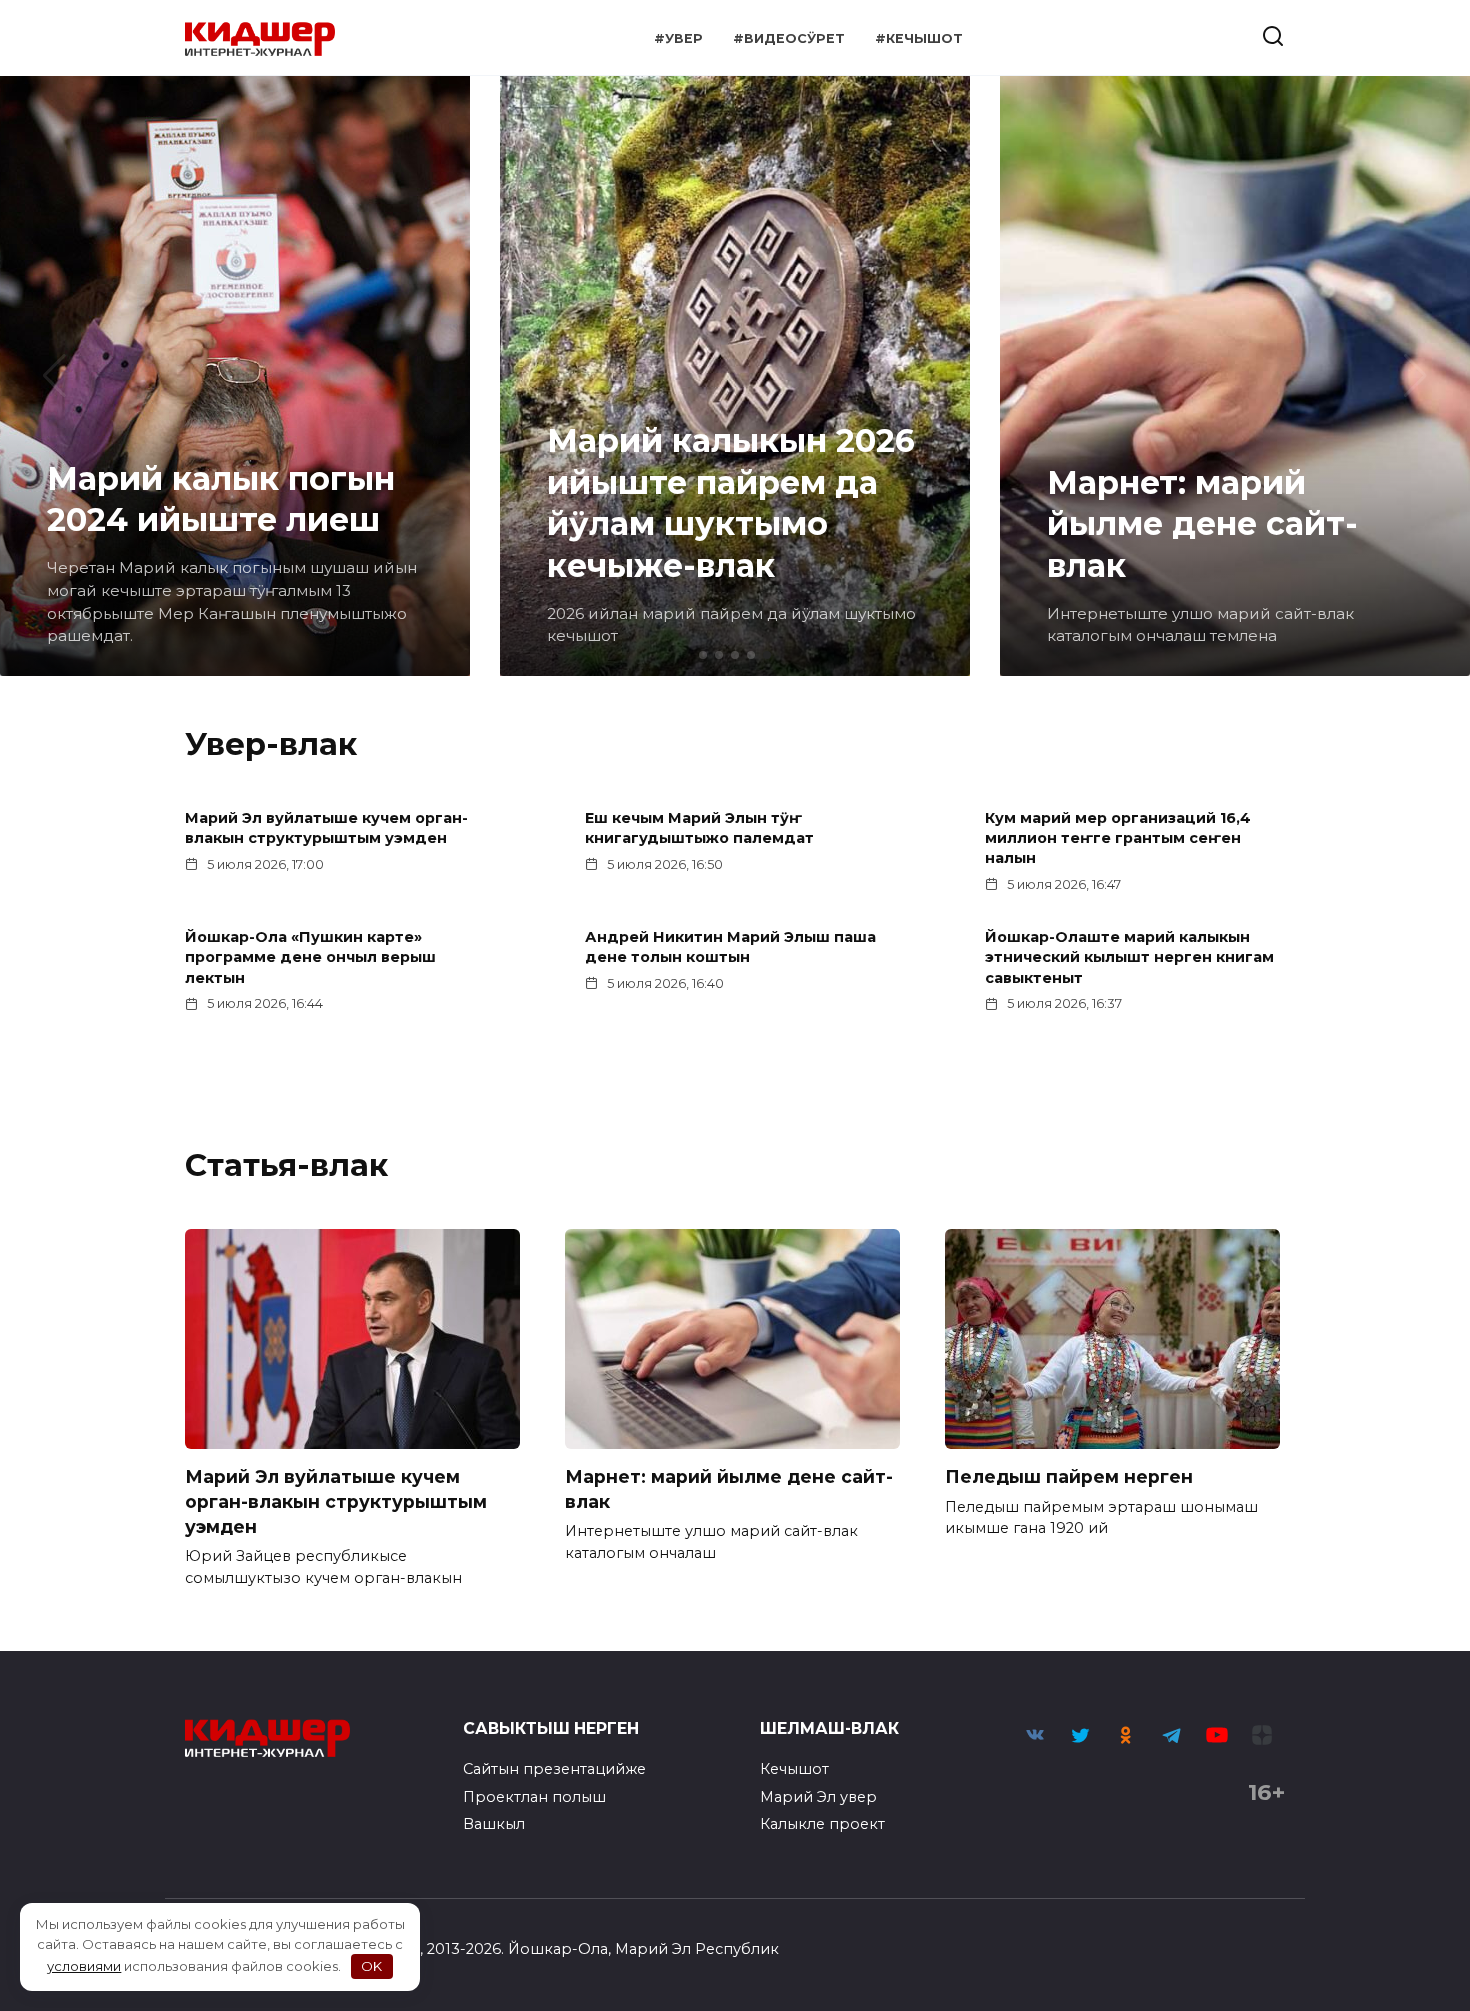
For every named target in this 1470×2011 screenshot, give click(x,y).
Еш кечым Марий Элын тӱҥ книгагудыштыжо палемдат (699, 829)
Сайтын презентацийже (554, 1769)
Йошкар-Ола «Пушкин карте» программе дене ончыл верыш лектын (310, 958)
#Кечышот (919, 38)
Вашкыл (494, 1824)
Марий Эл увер (818, 1797)
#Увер (678, 38)
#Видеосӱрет (789, 38)
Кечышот (794, 1769)
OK (371, 1966)
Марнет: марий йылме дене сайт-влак (729, 1489)
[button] (703, 655)
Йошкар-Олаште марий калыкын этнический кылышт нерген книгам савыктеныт (1129, 958)
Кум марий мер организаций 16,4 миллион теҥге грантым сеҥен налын (1118, 839)
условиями (84, 1966)
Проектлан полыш (534, 1797)
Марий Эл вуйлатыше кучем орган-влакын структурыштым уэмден (326, 829)
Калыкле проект (822, 1824)
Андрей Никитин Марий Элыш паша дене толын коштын (730, 948)
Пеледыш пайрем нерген (1069, 1476)
